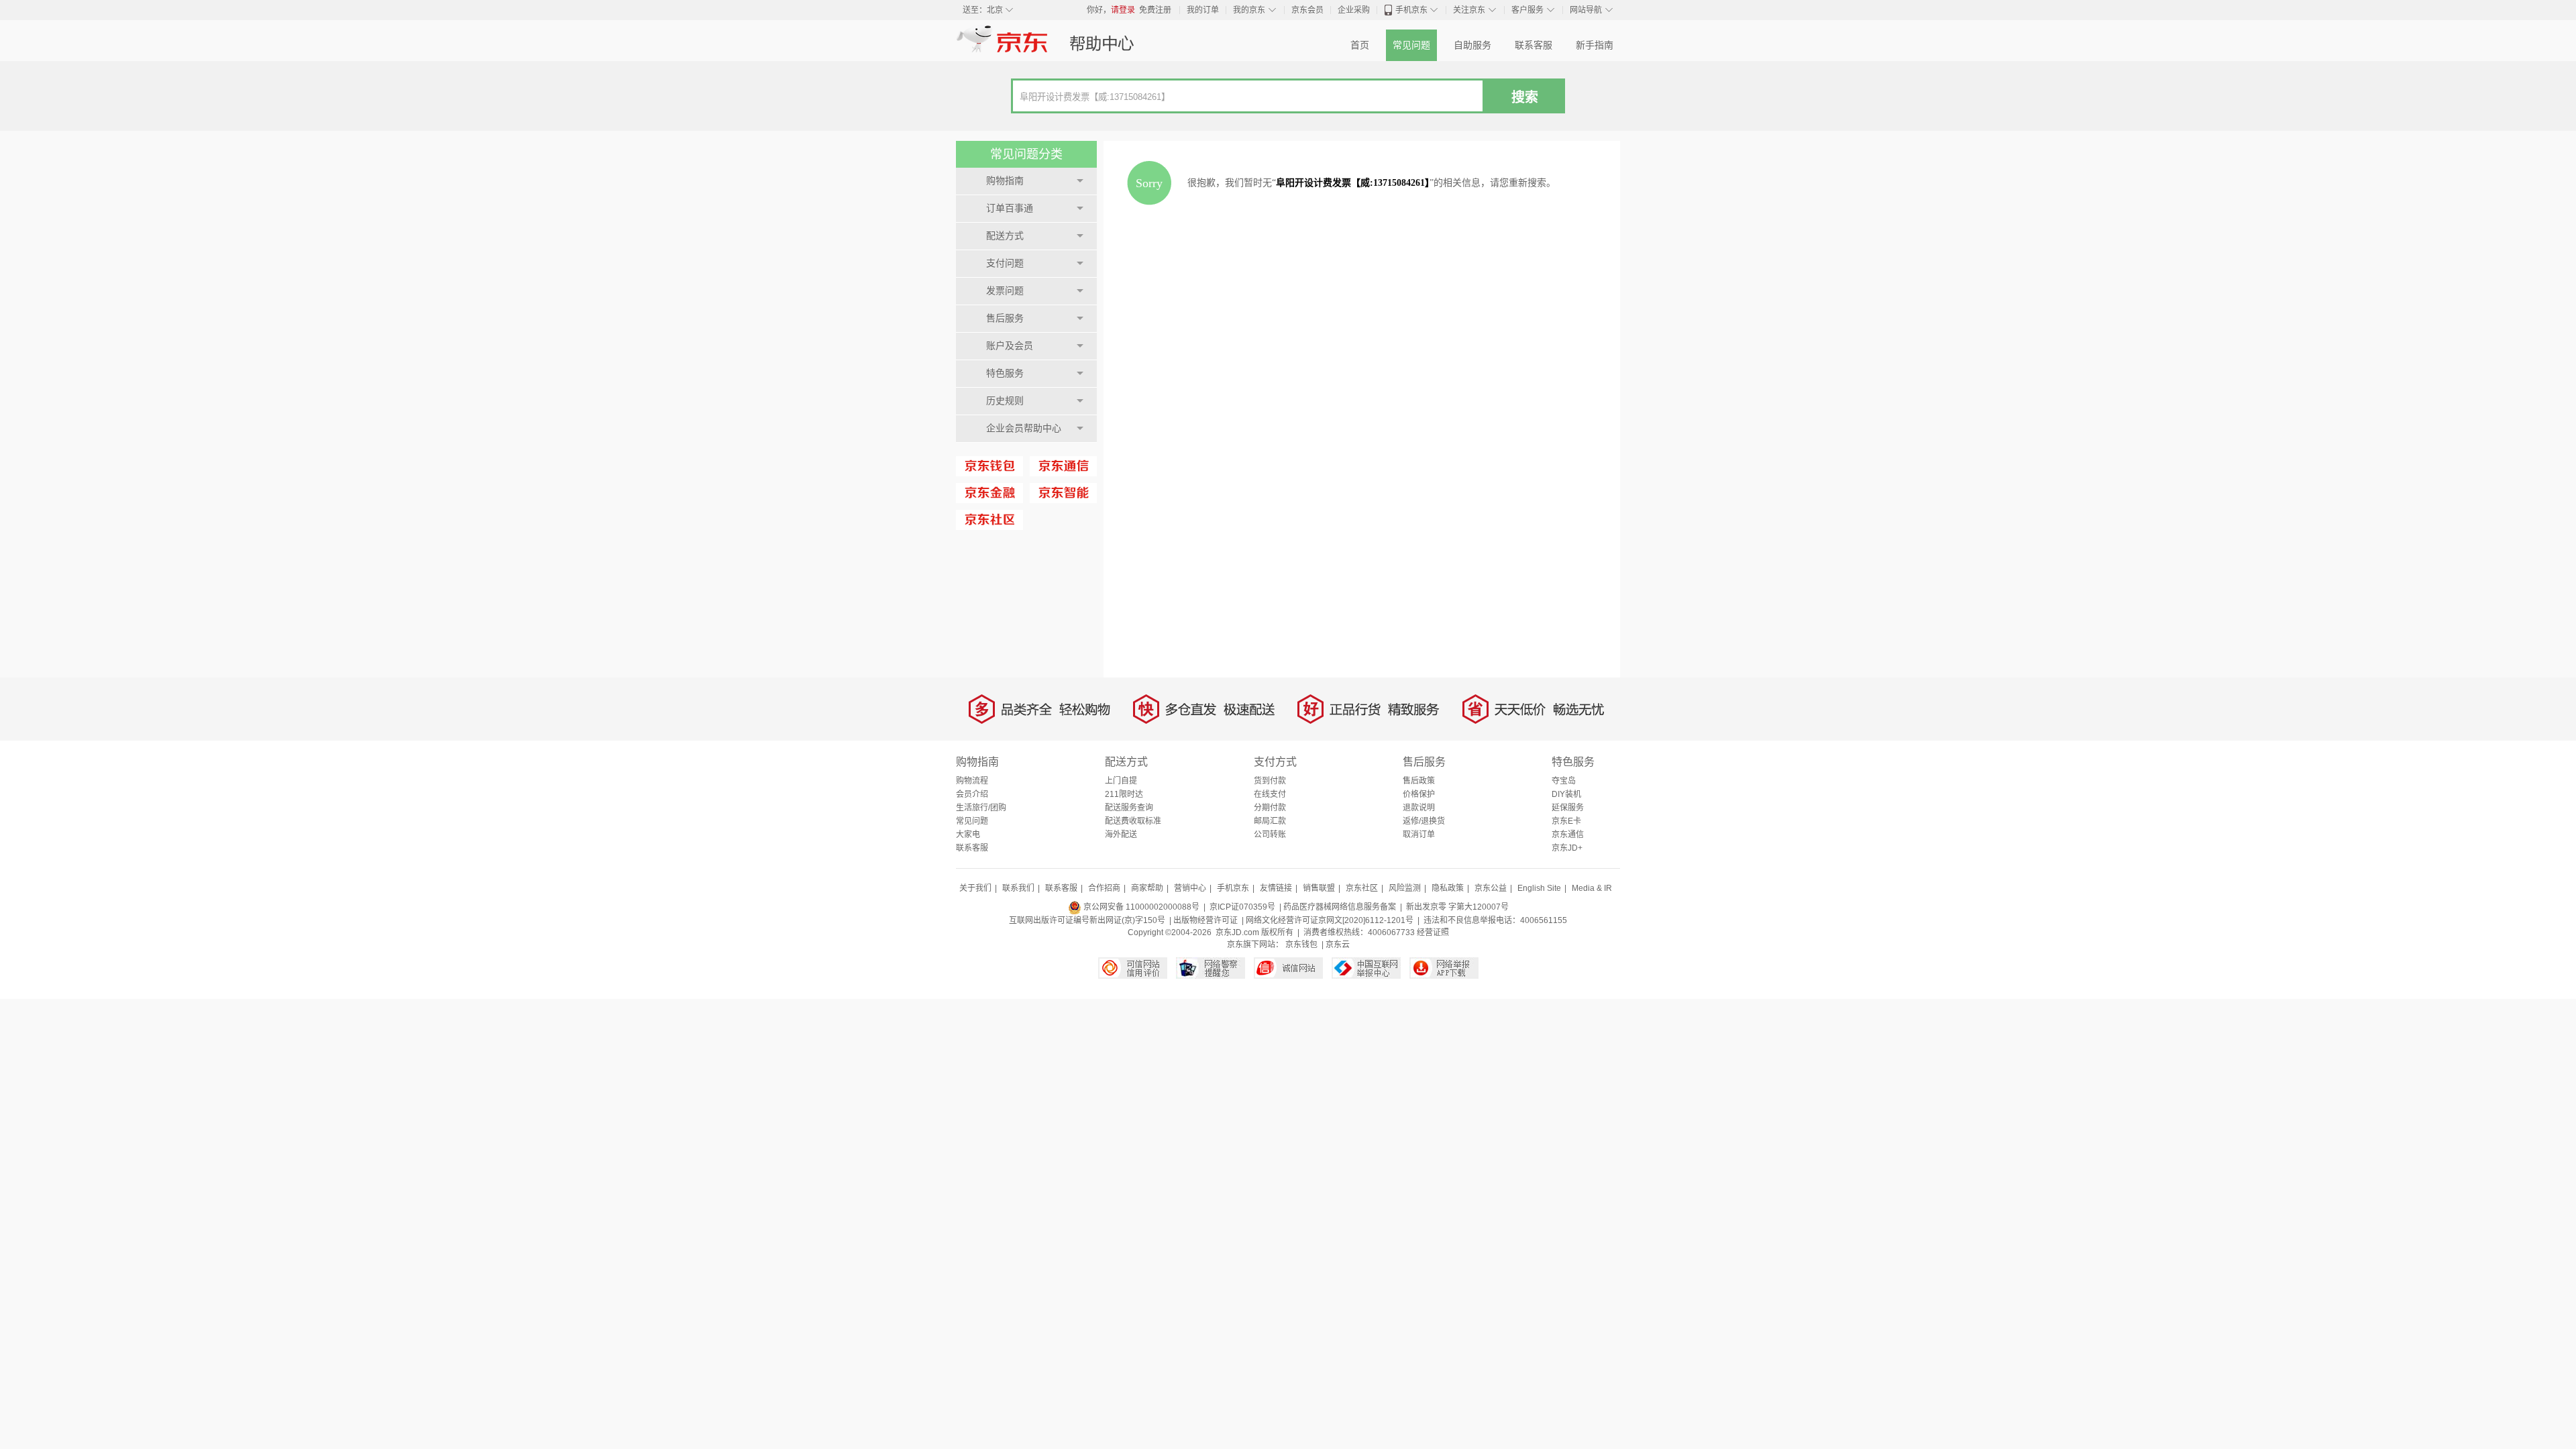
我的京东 (1249, 10)
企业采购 (1354, 10)
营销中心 (1190, 888)
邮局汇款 (1270, 821)
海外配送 (1121, 835)
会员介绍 (972, 794)
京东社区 (1362, 888)
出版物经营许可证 (1205, 920)
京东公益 (1491, 888)
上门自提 (1121, 781)
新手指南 (1595, 45)
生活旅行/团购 (981, 808)
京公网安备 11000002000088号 (1140, 907)
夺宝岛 (1564, 781)
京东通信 (1568, 835)
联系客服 (1534, 45)
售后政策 (1419, 781)
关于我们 (975, 888)
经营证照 (1433, 932)
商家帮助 (1147, 888)
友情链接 (1276, 888)
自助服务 (1472, 45)
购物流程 (972, 781)
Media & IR (1592, 888)
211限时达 (1124, 794)
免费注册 (1155, 10)
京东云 (1338, 945)
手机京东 (1411, 10)
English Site (1539, 888)
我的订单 (1203, 10)
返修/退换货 (1424, 821)
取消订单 (1419, 835)
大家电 (968, 835)
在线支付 (1270, 794)
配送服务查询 (1129, 808)
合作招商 (1104, 888)
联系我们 (1018, 888)
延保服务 (1568, 808)
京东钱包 (1301, 945)
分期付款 (1270, 808)
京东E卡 (1566, 821)
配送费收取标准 (1133, 821)
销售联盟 (1319, 888)
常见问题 (1411, 45)
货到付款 (1270, 781)
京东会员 (1307, 10)
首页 (1360, 45)
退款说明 (1419, 808)
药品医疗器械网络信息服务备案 (1340, 907)
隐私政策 (1448, 888)
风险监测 (1405, 888)
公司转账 (1270, 835)
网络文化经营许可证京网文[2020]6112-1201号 (1330, 920)
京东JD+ (1567, 848)
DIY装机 (1566, 794)
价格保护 (1419, 794)
